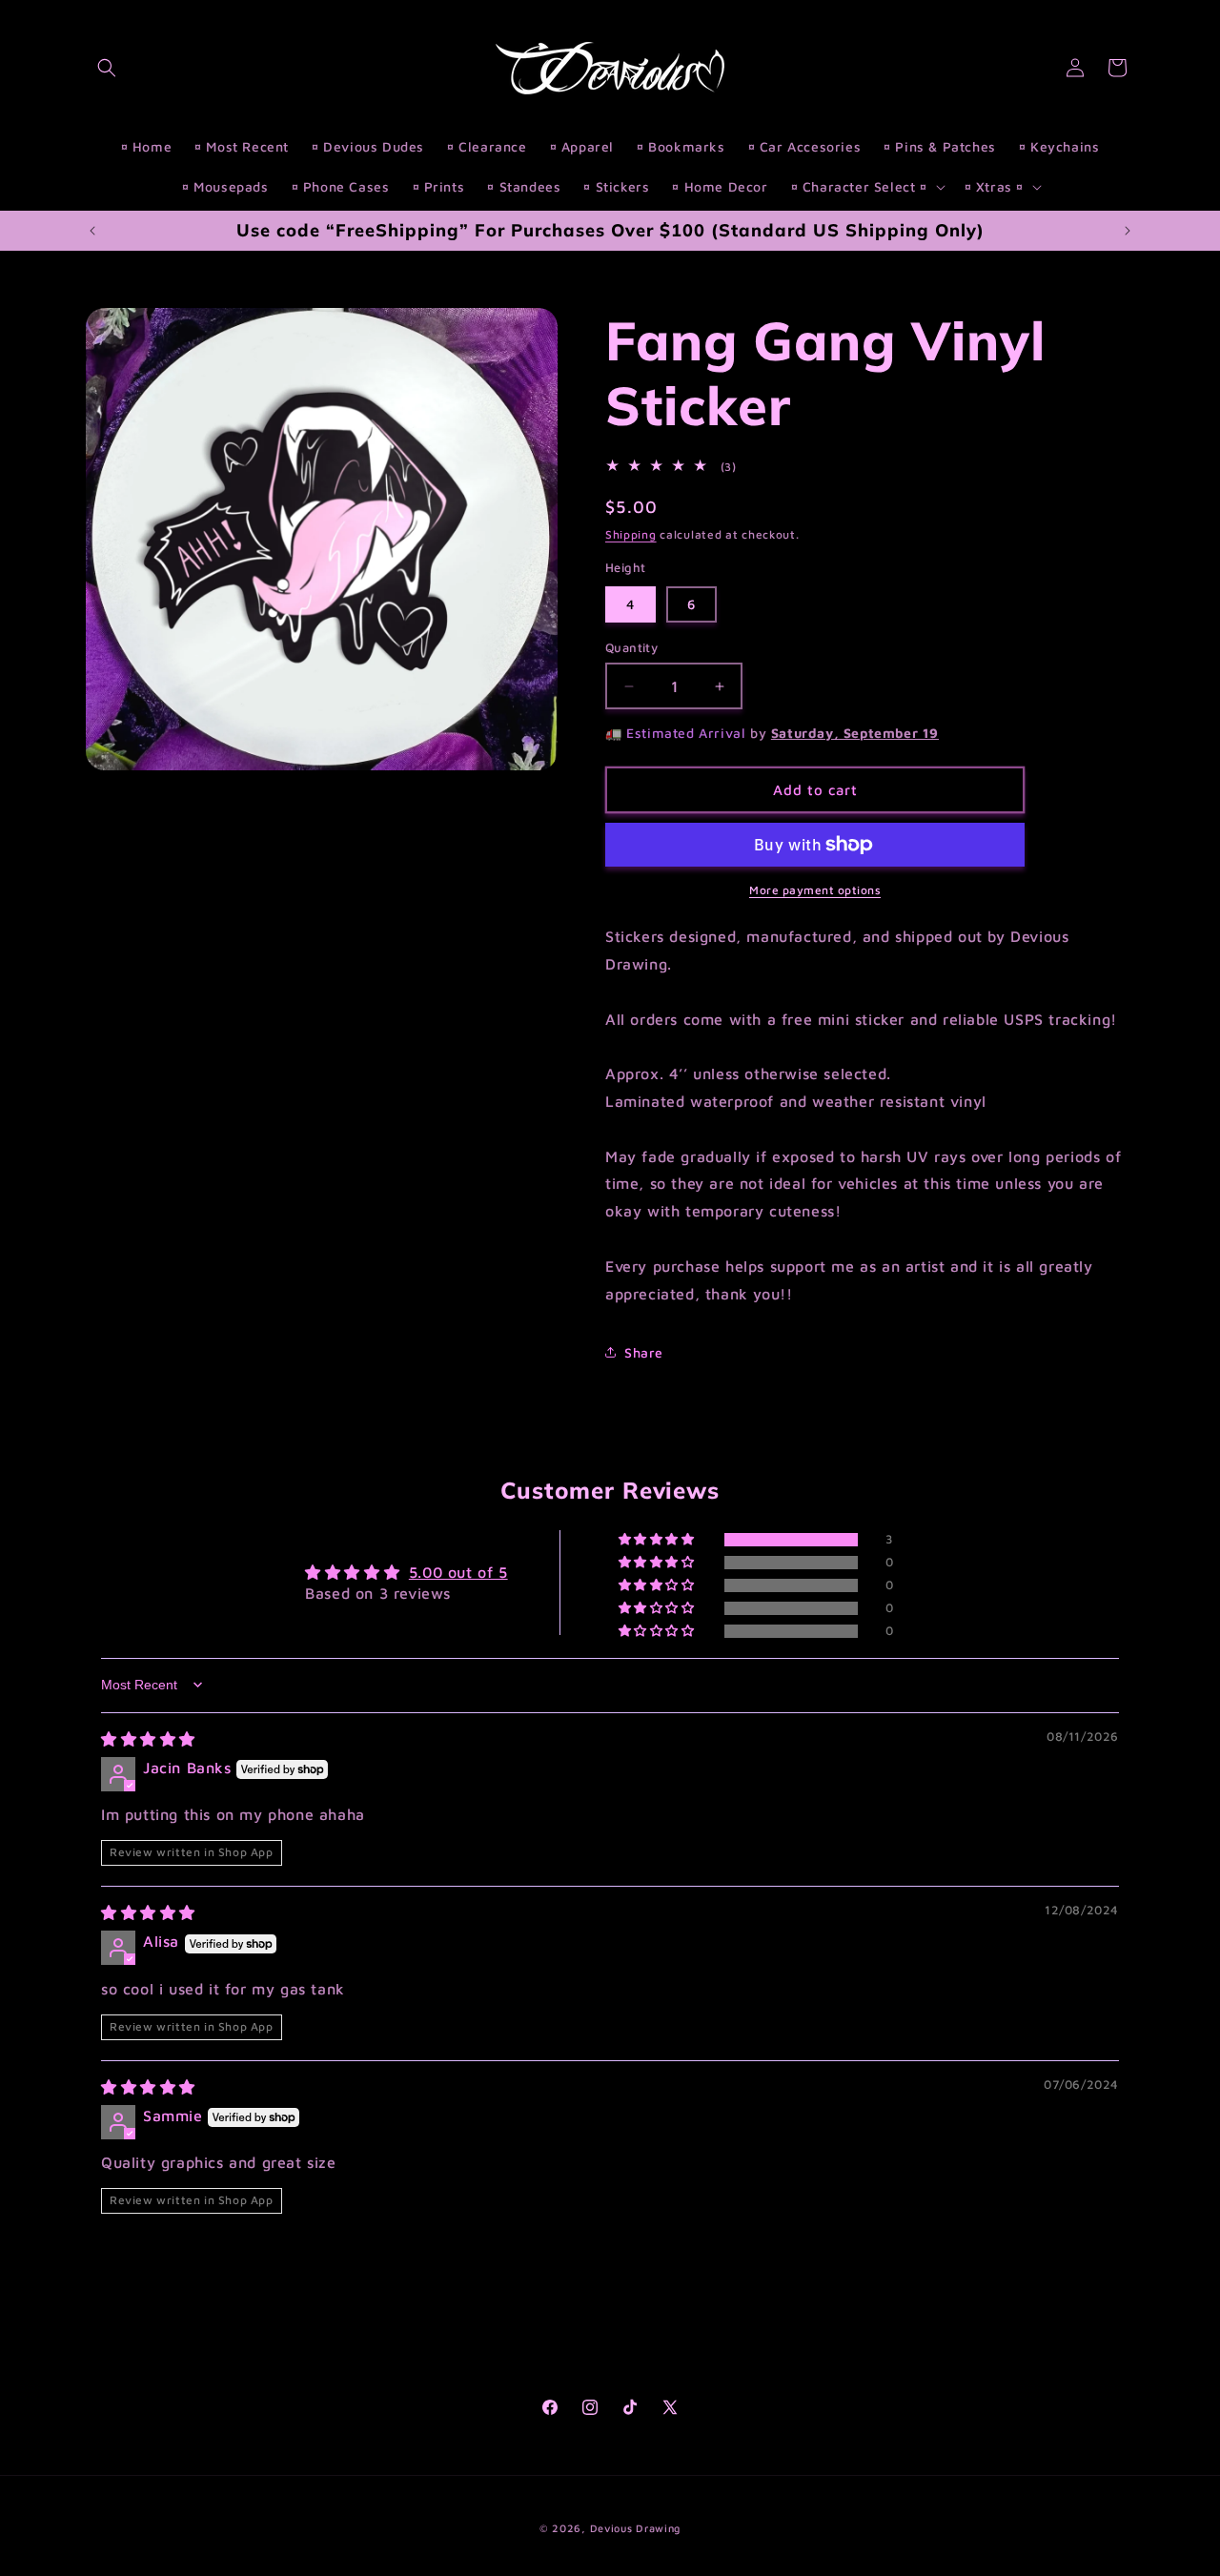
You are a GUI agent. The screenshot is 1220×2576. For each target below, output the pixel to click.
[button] (107, 68)
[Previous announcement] (92, 231)
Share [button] (644, 1352)
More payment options (815, 890)
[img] (148, 1739)
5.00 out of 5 (458, 1572)
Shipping (631, 534)
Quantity (631, 647)
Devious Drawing (636, 2528)
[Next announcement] (1128, 231)
